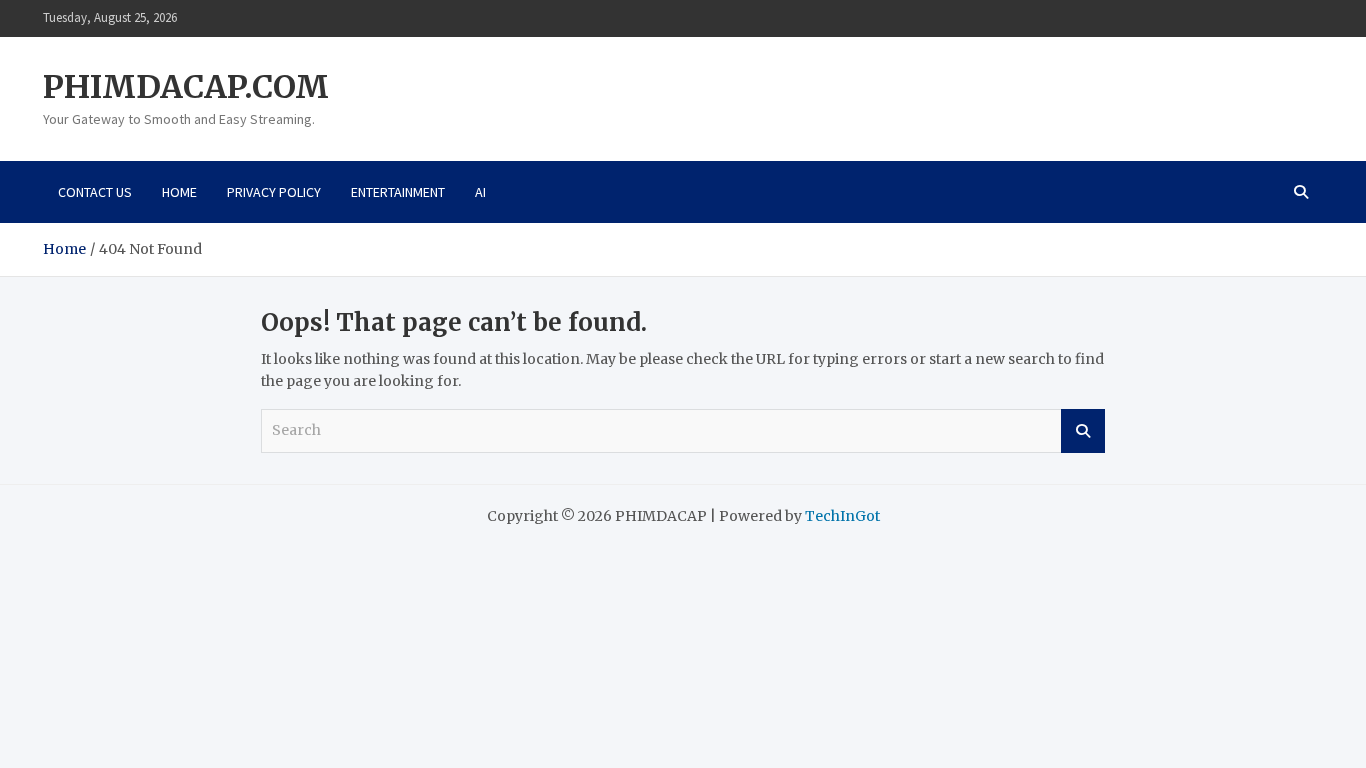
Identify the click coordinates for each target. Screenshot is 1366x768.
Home (179, 192)
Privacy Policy (274, 192)
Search (1083, 431)
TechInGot (842, 516)
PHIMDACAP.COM (186, 87)
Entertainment (398, 192)
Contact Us (95, 192)
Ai (480, 192)
